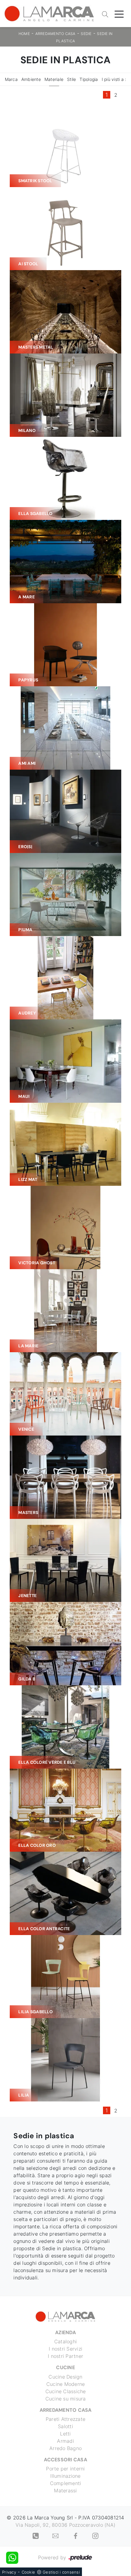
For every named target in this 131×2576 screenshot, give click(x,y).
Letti (65, 2434)
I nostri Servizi (65, 2349)
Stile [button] (71, 79)
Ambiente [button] (31, 79)
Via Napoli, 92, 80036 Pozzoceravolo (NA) (65, 2525)
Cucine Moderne (66, 2384)
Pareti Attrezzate (65, 2419)
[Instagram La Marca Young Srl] (95, 2535)
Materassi (65, 2491)
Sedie (86, 34)
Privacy (9, 2572)
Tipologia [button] (89, 79)
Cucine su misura (66, 2399)
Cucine (65, 2367)
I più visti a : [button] (114, 79)
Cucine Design (65, 2377)
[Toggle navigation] (119, 14)
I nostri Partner (65, 2356)
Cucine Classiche (66, 2391)
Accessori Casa (65, 2460)
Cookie (28, 2572)
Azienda (65, 2332)
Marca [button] (11, 79)
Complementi (66, 2483)
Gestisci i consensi (61, 2572)
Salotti (65, 2426)
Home (24, 34)
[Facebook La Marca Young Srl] (76, 2535)
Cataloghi (65, 2341)
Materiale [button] (54, 79)
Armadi (65, 2441)
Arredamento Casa (55, 34)
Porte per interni (65, 2469)
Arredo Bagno (65, 2448)
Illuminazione (65, 2476)
